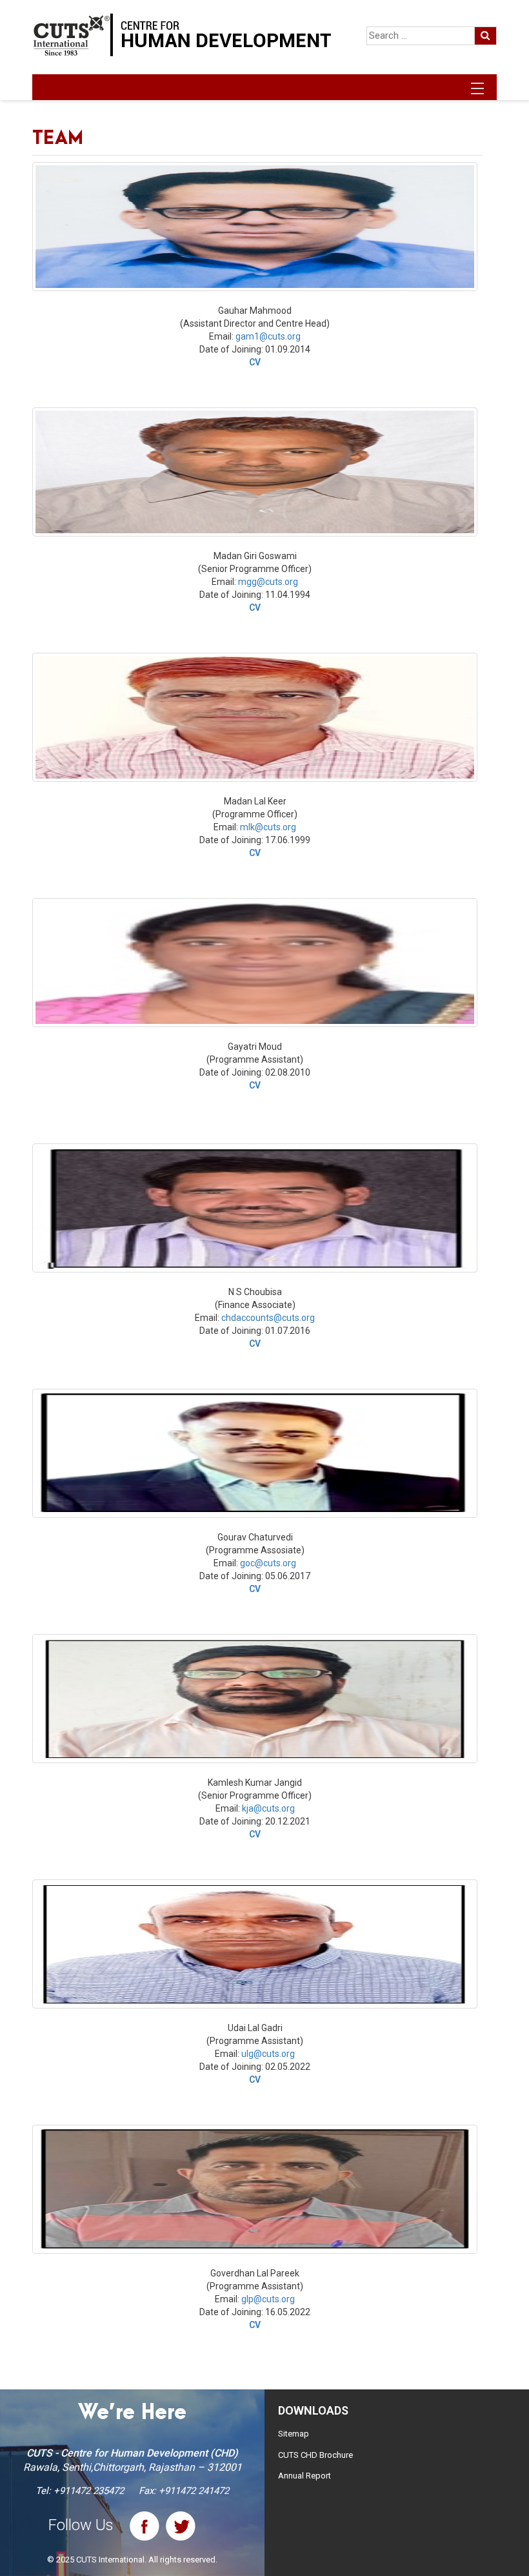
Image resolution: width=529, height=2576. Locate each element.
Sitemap (294, 2434)
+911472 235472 (89, 2491)
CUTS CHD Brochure (315, 2455)
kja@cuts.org (268, 1808)
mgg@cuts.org (268, 582)
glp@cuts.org (268, 2299)
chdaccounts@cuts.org (268, 1318)
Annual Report (304, 2476)
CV (255, 362)
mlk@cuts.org (268, 827)
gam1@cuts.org (268, 336)
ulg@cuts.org (268, 2054)
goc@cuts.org (268, 1563)
